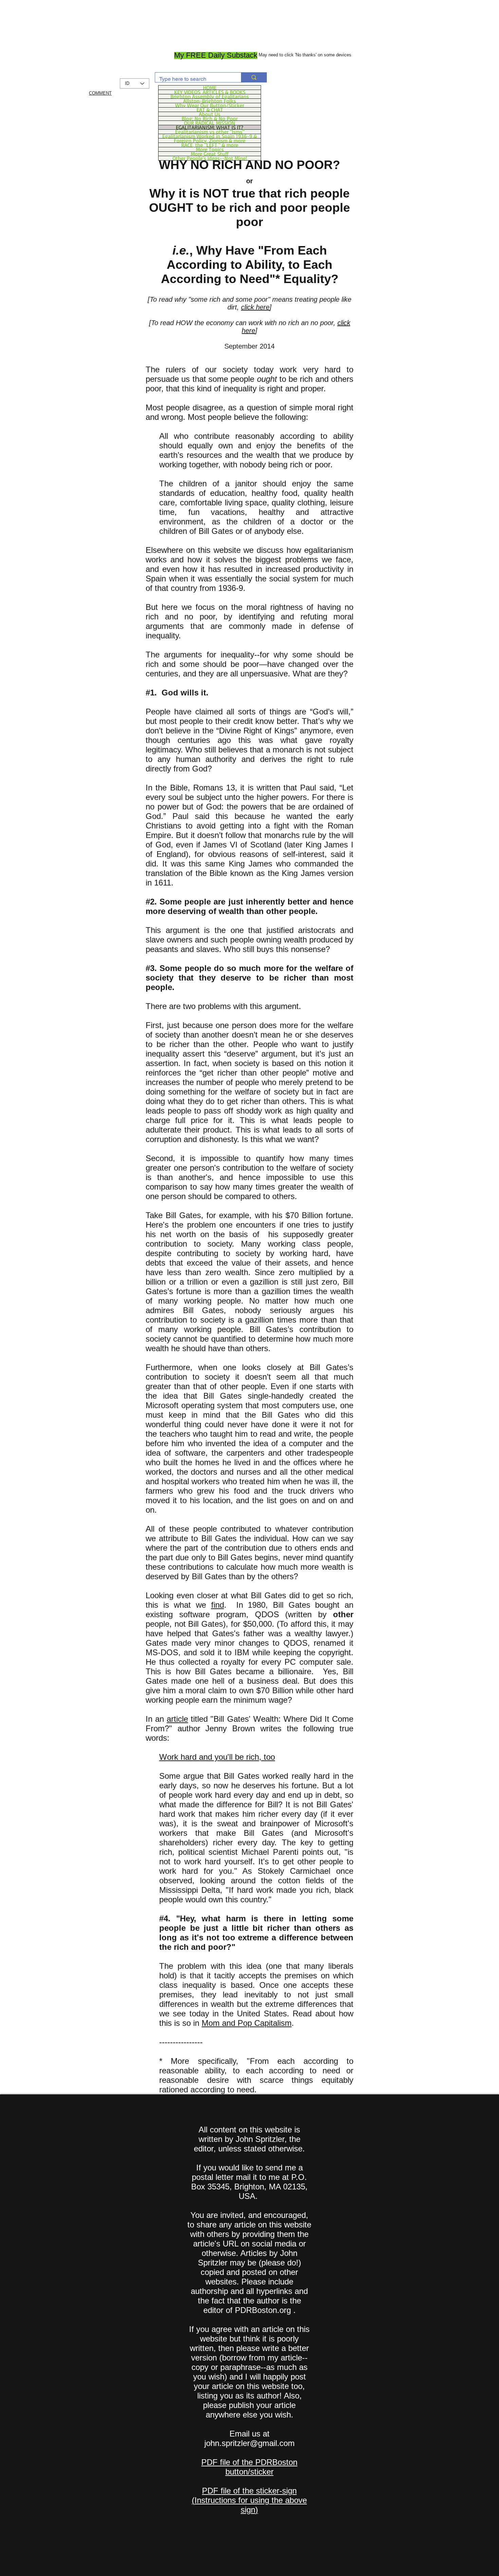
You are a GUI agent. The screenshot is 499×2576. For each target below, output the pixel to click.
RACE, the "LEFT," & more (210, 145)
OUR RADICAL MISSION (210, 123)
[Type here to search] (254, 77)
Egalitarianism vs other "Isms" (210, 132)
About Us (210, 114)
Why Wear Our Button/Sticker (210, 105)
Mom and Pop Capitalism (247, 2023)
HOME (210, 88)
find (218, 1605)
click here (255, 307)
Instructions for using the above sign (251, 2505)
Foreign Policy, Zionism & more (210, 141)
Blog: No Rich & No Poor (210, 118)
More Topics (210, 149)
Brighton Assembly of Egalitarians (210, 96)
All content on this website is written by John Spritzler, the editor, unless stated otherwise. (249, 2139)
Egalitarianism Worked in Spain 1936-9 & (210, 136)
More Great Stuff (210, 154)
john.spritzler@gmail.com (249, 2443)
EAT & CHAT (210, 110)
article (177, 1719)
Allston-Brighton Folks (210, 101)
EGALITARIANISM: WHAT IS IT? (210, 127)
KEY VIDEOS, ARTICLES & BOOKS (210, 92)
